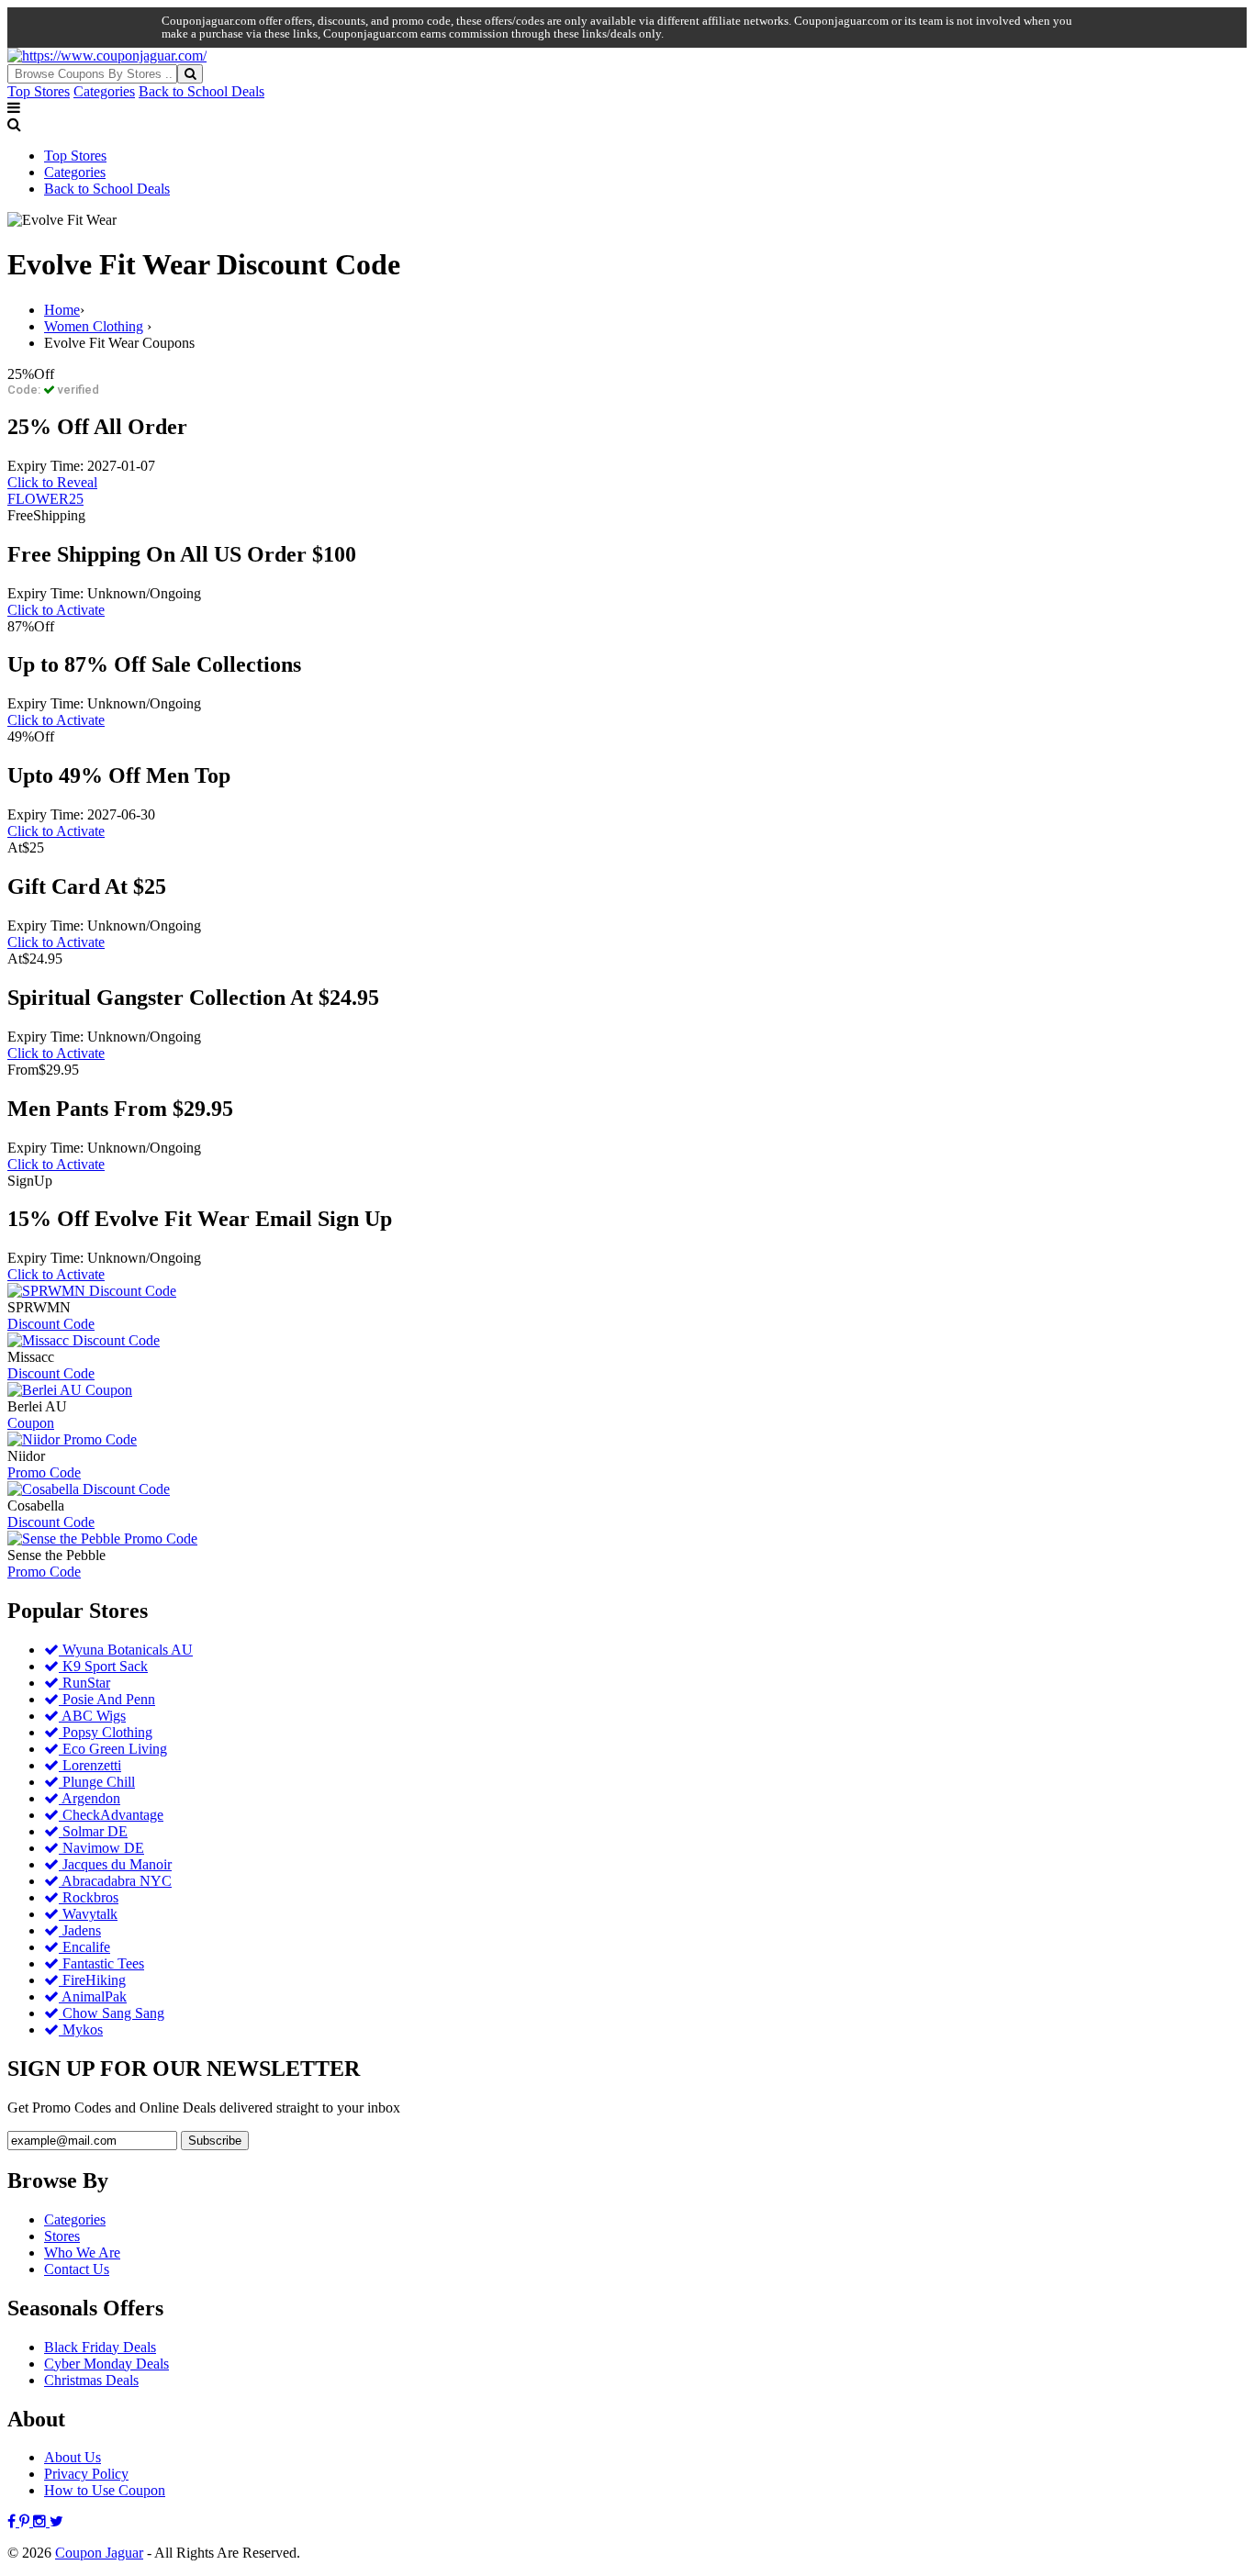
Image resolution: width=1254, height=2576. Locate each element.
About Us (73, 2457)
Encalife (84, 1947)
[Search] (190, 74)
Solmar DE (93, 1831)
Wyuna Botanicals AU (126, 1650)
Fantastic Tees (101, 1963)
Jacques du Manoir (115, 1864)
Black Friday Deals (100, 2347)
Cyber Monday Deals (106, 2364)
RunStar (84, 1683)
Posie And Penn (107, 1699)
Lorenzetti (90, 1765)
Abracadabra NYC (115, 1881)
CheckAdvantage (111, 1815)
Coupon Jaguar (99, 2553)
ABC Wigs (92, 1716)
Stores (62, 2236)
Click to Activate (56, 610)
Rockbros (89, 1897)
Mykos (81, 2030)
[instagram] (41, 2521)
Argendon (90, 1798)
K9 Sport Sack (103, 1666)
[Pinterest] (26, 2521)
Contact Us (77, 2269)
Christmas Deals (91, 2380)
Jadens (80, 1930)
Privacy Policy (86, 2474)
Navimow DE (101, 1848)
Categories (104, 91)
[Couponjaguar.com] (107, 56)
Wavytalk (88, 1914)
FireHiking (92, 1980)
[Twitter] (56, 2521)
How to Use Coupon (105, 2490)
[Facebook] (13, 2521)
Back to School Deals (202, 91)
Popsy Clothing (106, 1732)
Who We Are (82, 2253)
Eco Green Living (113, 1749)
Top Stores (39, 91)
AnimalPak (93, 1996)
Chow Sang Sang (112, 2013)
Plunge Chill (97, 1782)
